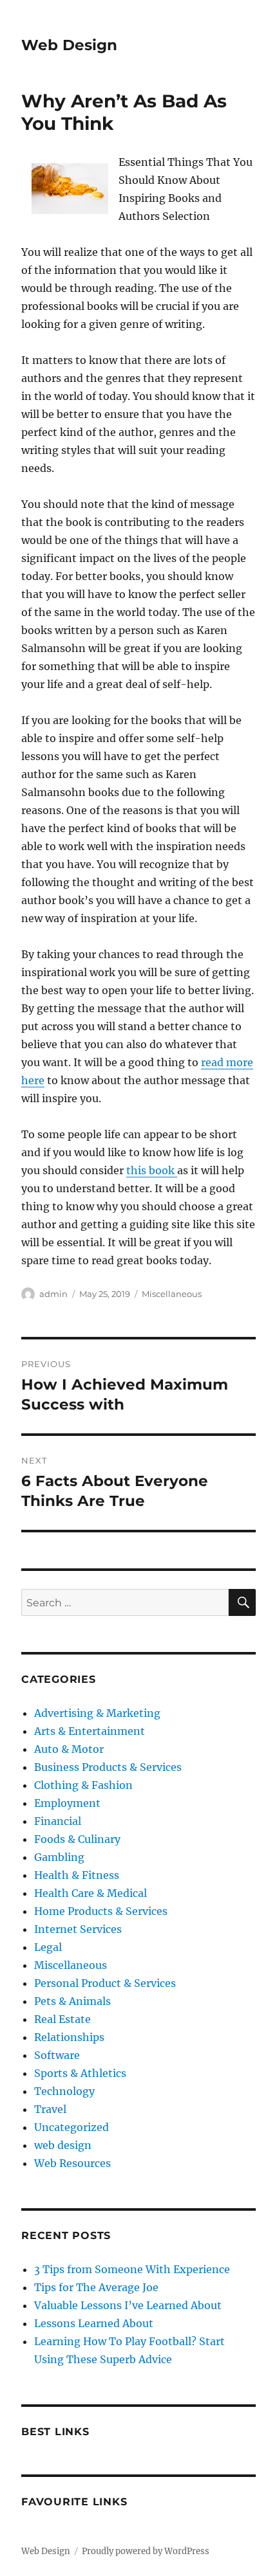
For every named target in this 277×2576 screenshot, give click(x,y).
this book (152, 1170)
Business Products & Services (108, 1767)
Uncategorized (72, 2127)
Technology (64, 2091)
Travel (50, 2109)
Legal (48, 1947)
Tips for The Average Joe (96, 2287)
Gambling (59, 1857)
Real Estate (62, 2019)
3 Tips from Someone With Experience (132, 2269)
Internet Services (78, 1929)
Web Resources (72, 2163)
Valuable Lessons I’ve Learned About (128, 2305)
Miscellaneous (172, 1294)
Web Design (69, 45)
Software (57, 2055)
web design (63, 2145)
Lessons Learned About (94, 2323)
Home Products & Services (101, 1911)
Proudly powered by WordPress (146, 2551)
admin (53, 1294)
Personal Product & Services (105, 1983)
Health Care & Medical (91, 1893)
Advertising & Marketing (97, 1713)
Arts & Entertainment (90, 1731)
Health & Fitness (77, 1875)
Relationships (69, 2037)
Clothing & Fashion (83, 1785)
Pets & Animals (72, 2001)
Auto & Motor (69, 1749)
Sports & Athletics (80, 2073)
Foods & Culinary (77, 1839)
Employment (67, 1803)
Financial (58, 1821)
